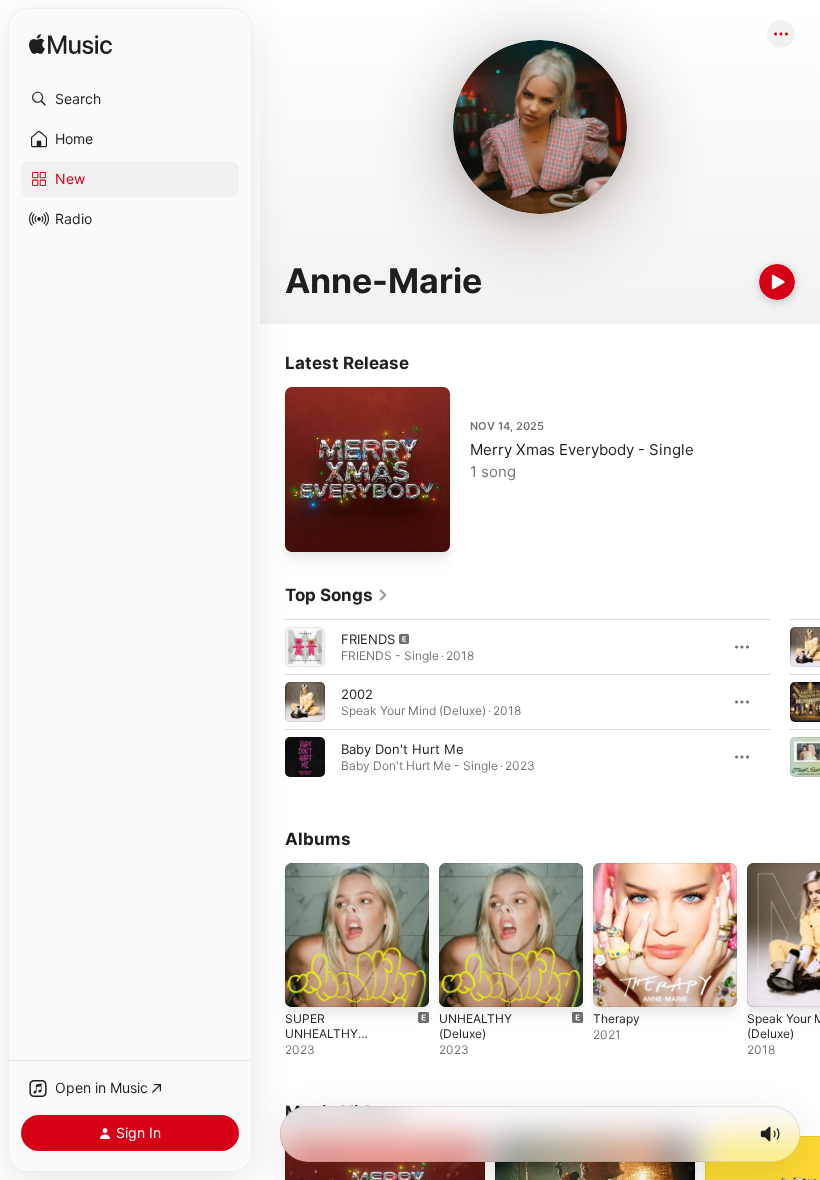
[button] (130, 99)
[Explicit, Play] (305, 647)
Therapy (616, 1018)
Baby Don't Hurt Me (402, 749)
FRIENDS (368, 639)
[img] (70, 45)
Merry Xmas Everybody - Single (582, 449)
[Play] (777, 282)
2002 (357, 694)
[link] (337, 595)
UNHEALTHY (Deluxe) (475, 1026)
